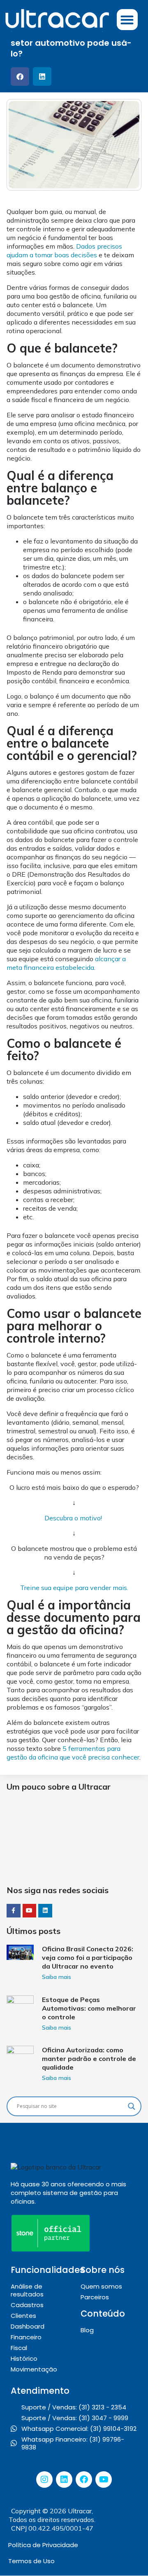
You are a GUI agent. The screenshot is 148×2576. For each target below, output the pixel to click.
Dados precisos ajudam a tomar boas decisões (64, 251)
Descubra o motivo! (73, 1518)
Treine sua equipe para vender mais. (74, 1588)
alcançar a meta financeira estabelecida (66, 963)
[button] (127, 20)
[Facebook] (84, 2480)
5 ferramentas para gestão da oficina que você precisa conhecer (73, 1753)
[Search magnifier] (132, 2106)
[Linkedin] (64, 2480)
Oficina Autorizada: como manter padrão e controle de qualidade (89, 2058)
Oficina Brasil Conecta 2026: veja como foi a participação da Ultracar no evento (88, 1957)
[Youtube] (104, 2480)
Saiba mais (57, 1977)
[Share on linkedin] (42, 76)
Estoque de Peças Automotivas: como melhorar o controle (89, 2008)
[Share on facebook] (20, 76)
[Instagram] (44, 2480)
